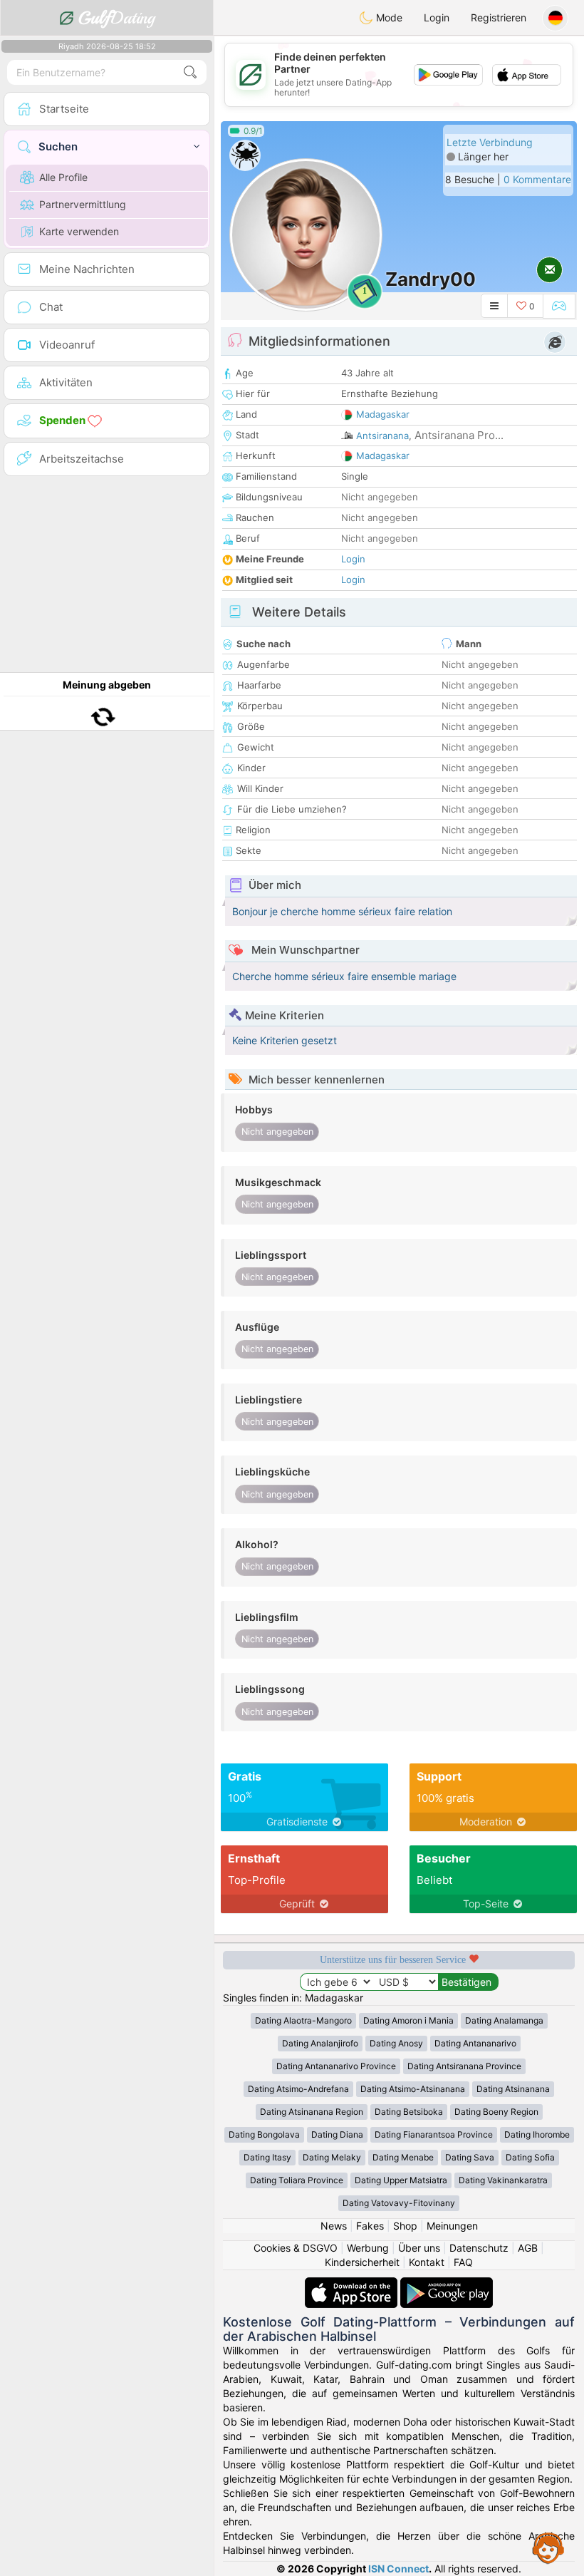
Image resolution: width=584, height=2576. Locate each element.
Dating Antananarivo (475, 2043)
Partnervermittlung (83, 204)
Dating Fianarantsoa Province (434, 2134)
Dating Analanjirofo (320, 2043)
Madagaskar (383, 414)
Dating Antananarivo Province (336, 2066)
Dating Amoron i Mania (408, 2020)
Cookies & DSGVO (296, 2248)
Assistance (548, 2547)
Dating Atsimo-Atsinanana (413, 2089)
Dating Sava (470, 2157)
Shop (405, 2226)
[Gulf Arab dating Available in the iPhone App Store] (353, 2284)
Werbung (368, 2248)
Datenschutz (479, 2248)
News (334, 2226)
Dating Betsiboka (409, 2112)
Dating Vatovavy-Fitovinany (399, 2203)
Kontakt (427, 2262)
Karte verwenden (79, 231)
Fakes (370, 2226)
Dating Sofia (530, 2157)
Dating (116, 18)
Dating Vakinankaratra (503, 2180)
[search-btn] (190, 72)
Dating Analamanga (504, 2020)
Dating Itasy (267, 2157)
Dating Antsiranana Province (464, 2066)
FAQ (463, 2262)
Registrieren (499, 17)
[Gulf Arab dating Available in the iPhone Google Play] (447, 2284)
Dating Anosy (396, 2043)
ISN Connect (398, 2569)
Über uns (419, 2248)
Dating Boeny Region (496, 2112)
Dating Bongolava (264, 2134)
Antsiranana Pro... (459, 435)
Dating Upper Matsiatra (401, 2180)
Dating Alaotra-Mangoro (303, 2020)
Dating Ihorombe (537, 2134)
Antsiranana (382, 436)
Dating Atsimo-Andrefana (298, 2089)
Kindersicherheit (362, 2262)
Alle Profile (63, 177)
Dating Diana (337, 2134)
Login (437, 17)
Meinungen (452, 2226)
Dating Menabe (403, 2157)
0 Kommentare (537, 179)
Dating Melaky (332, 2157)
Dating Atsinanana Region (312, 2112)
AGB (528, 2248)
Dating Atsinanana (513, 2089)
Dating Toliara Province (297, 2180)
